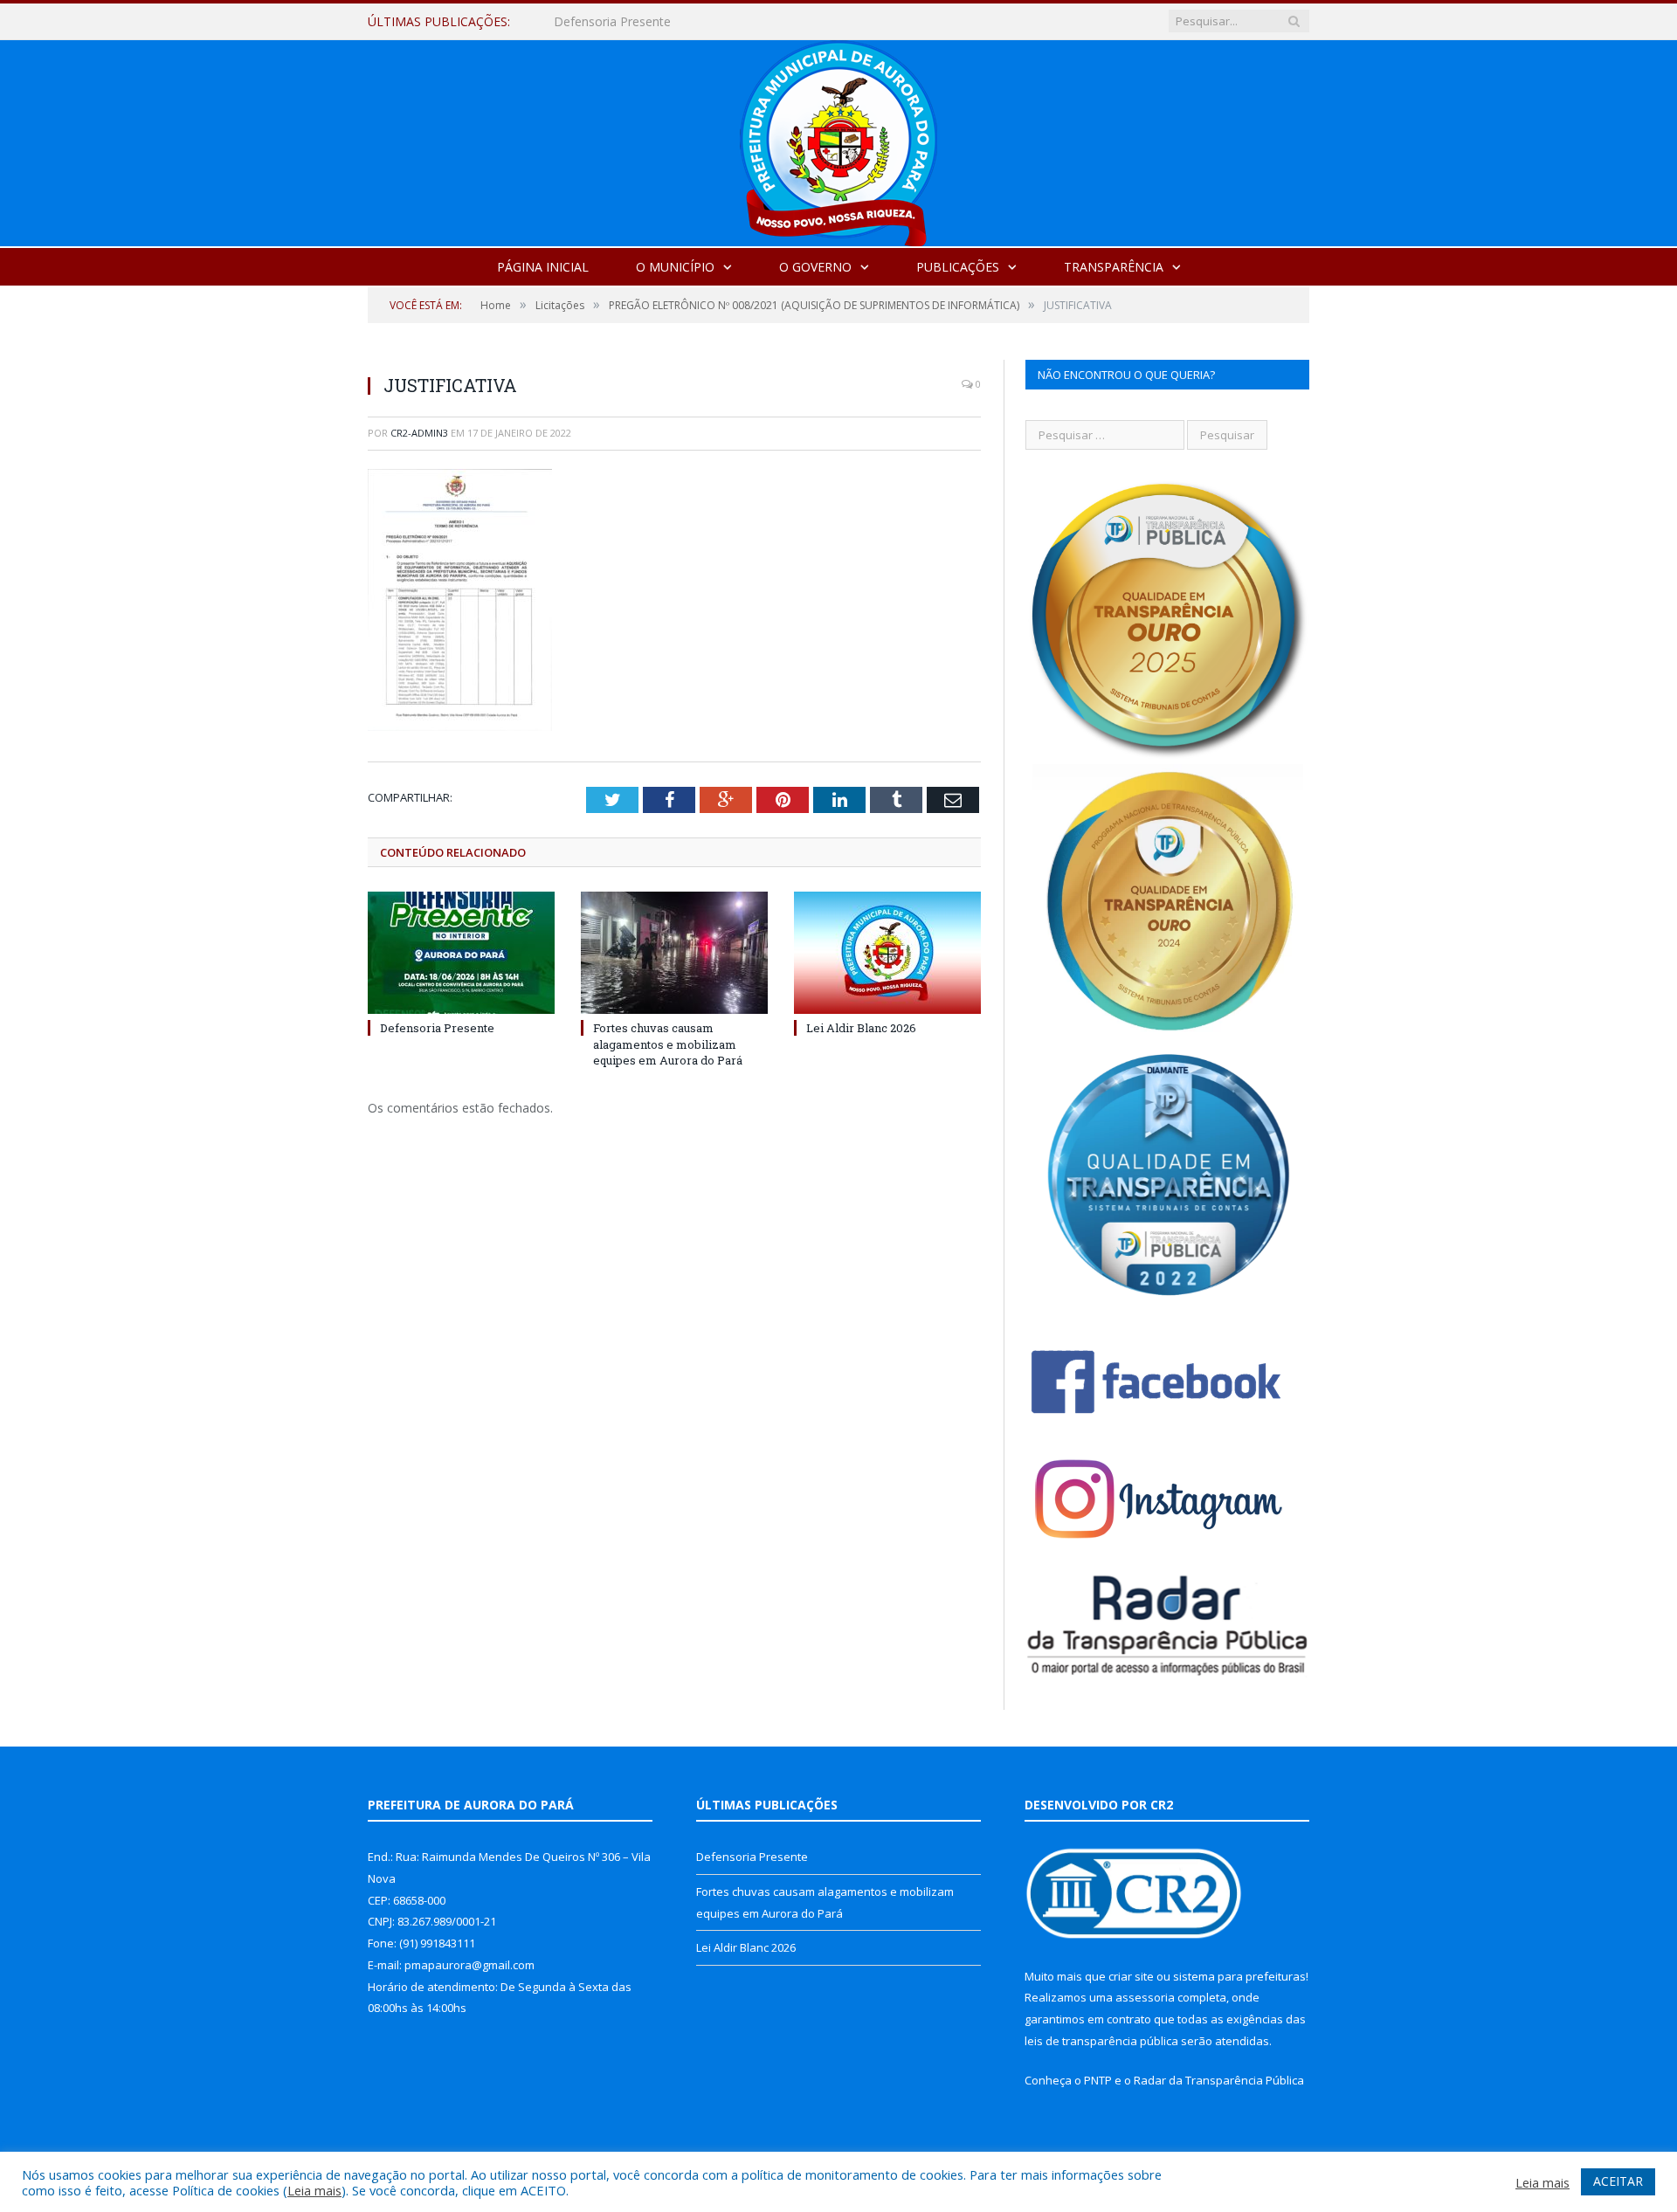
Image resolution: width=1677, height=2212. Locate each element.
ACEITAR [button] (1618, 2181)
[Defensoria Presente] (461, 953)
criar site (1131, 1976)
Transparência (1114, 267)
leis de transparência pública (1101, 2041)
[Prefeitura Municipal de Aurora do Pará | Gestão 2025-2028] (838, 139)
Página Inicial (543, 267)
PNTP (1098, 2080)
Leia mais (314, 2190)
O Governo (815, 267)
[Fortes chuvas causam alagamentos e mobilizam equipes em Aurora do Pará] (674, 953)
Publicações (958, 267)
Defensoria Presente (437, 1028)
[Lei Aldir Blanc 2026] (887, 953)
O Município (675, 267)
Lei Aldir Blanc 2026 (861, 1028)
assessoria (1145, 1997)
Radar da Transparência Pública (1219, 2080)
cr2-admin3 (419, 433)
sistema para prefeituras (1239, 1976)
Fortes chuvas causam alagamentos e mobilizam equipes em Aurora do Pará (755, 22)
